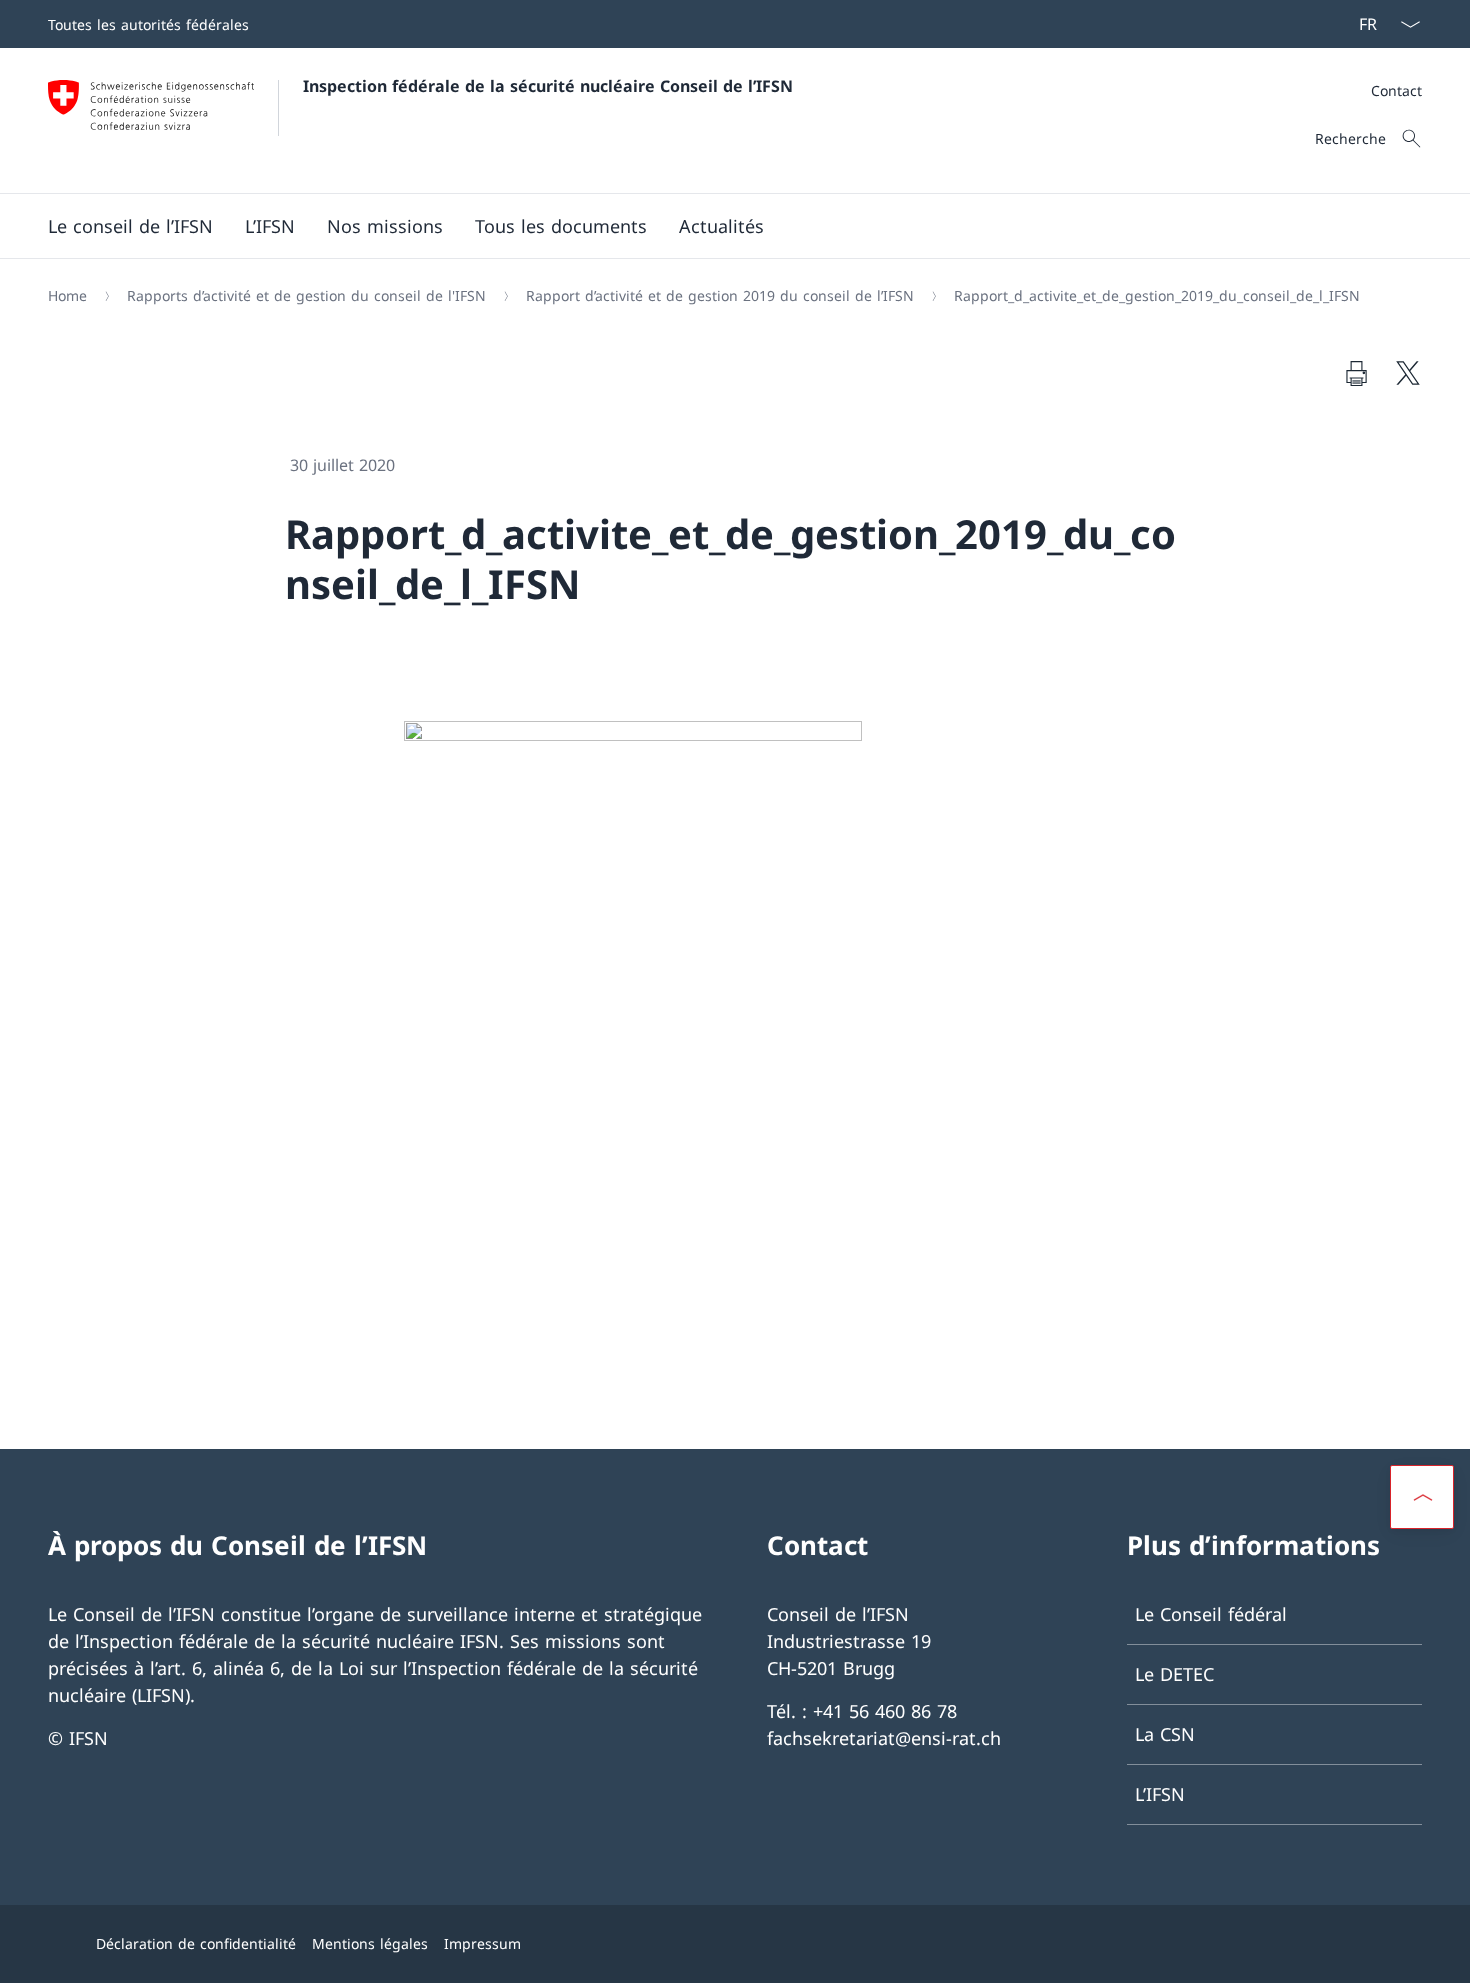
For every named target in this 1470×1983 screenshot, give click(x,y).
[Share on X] (1408, 373)
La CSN (1165, 1734)
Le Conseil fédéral (1211, 1614)
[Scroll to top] (1422, 1497)
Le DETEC (1174, 1674)
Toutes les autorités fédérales (148, 24)
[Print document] (1356, 373)
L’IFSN (1160, 1794)
